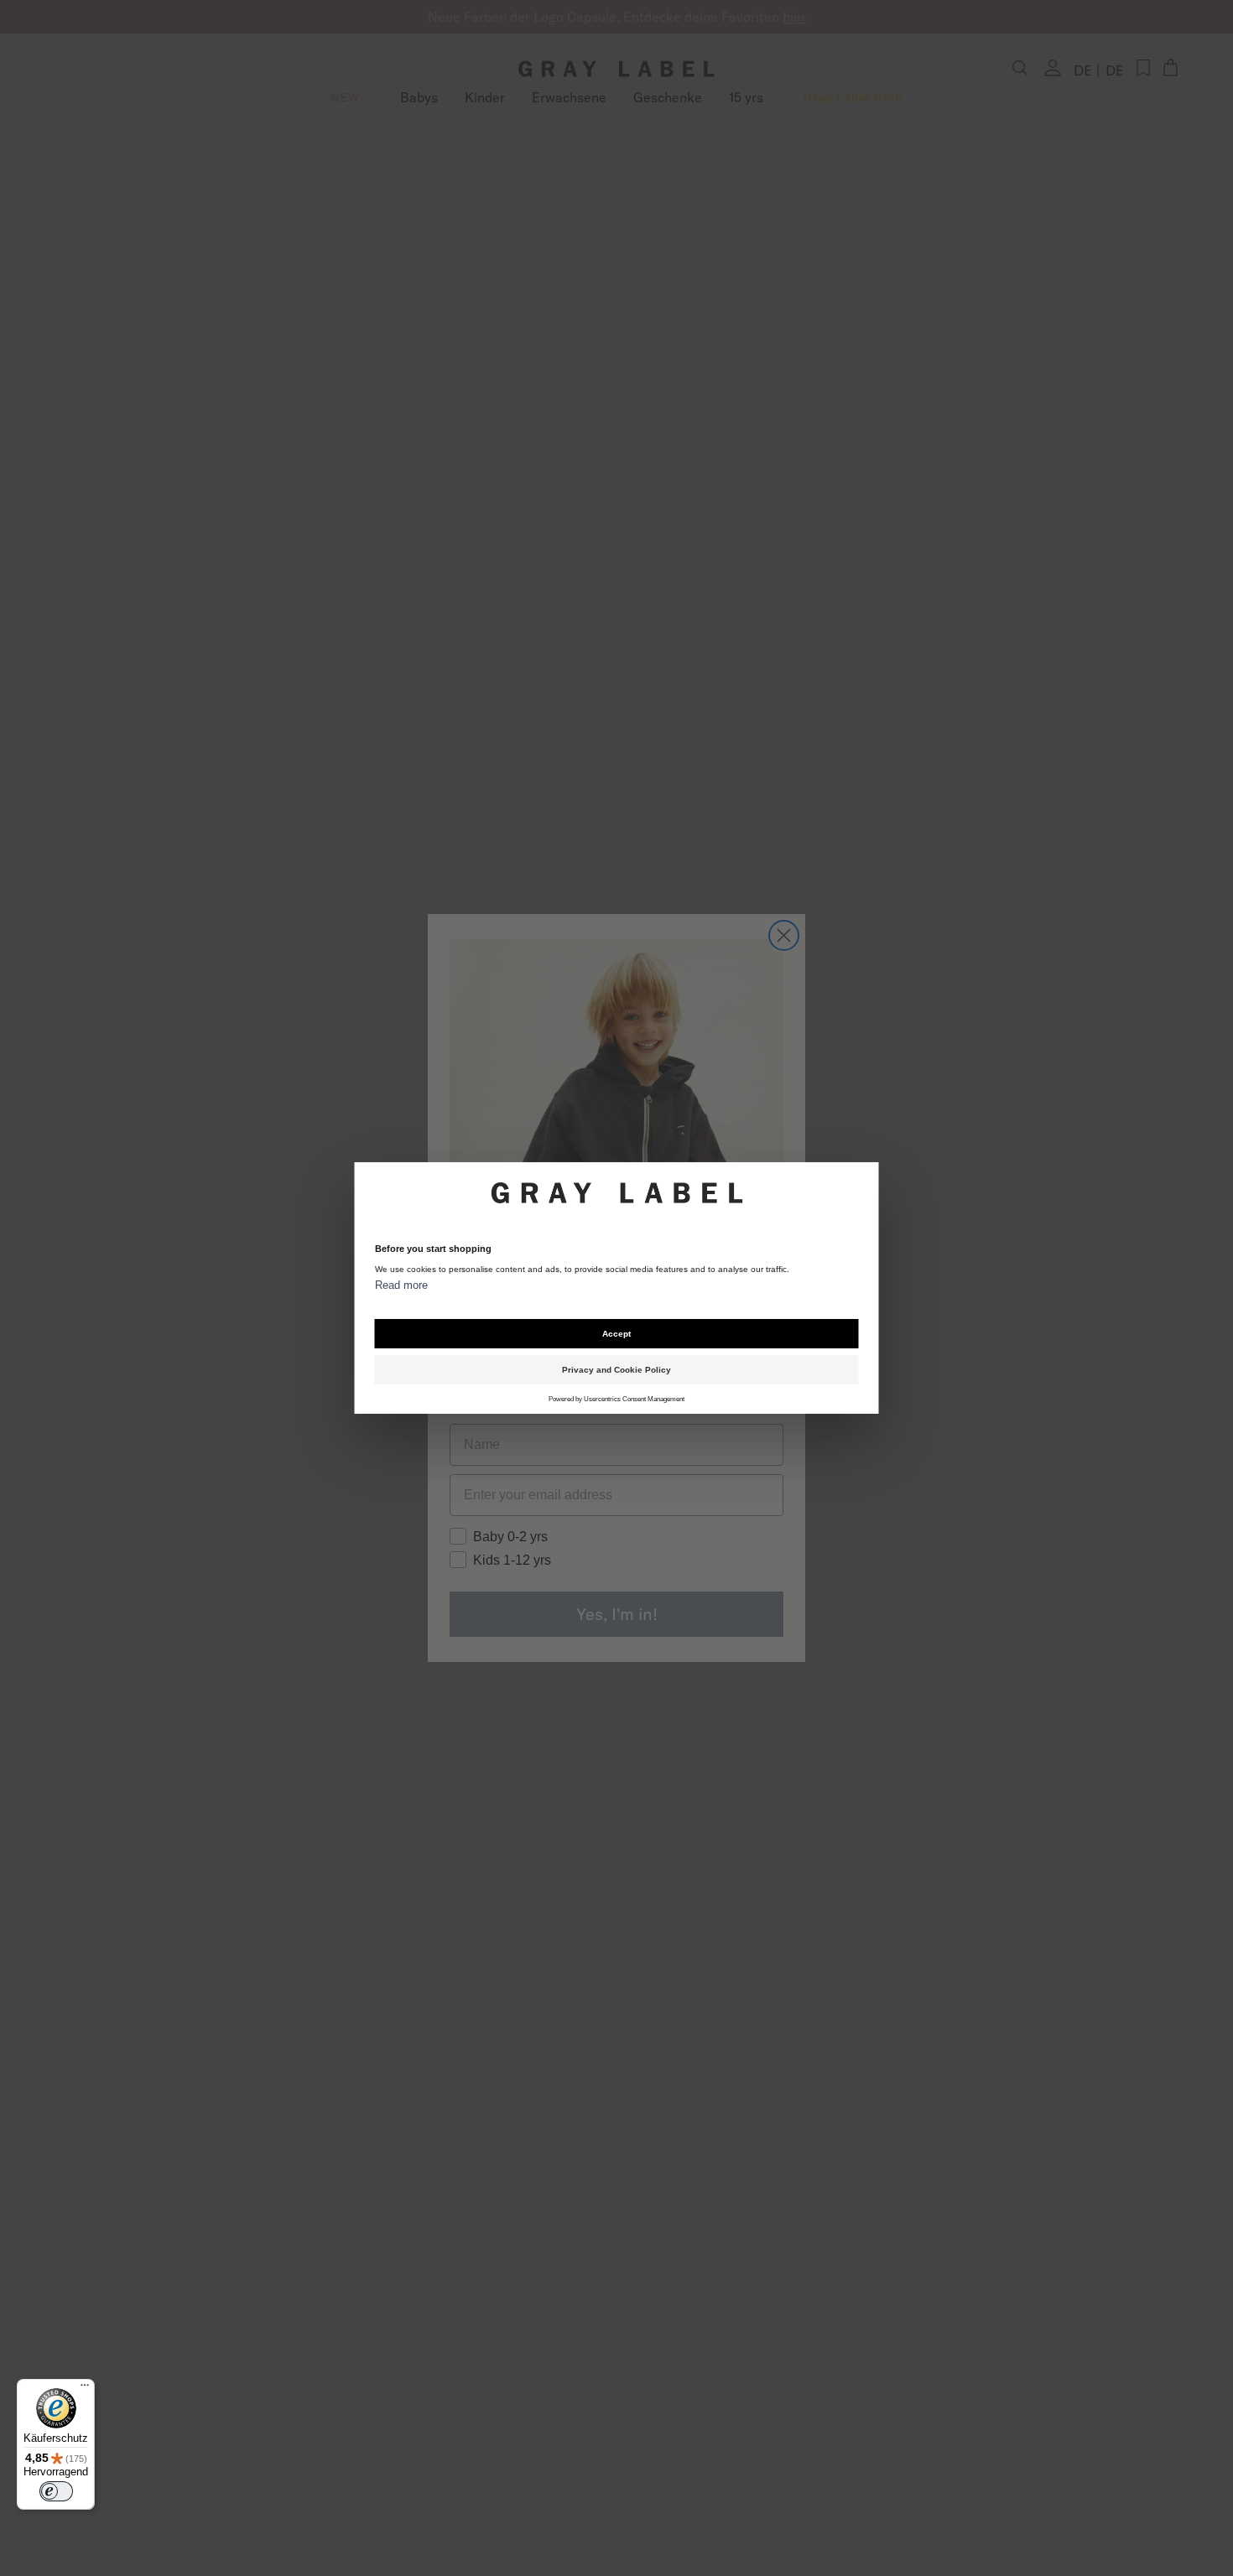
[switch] (56, 2491)
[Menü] (85, 2389)
